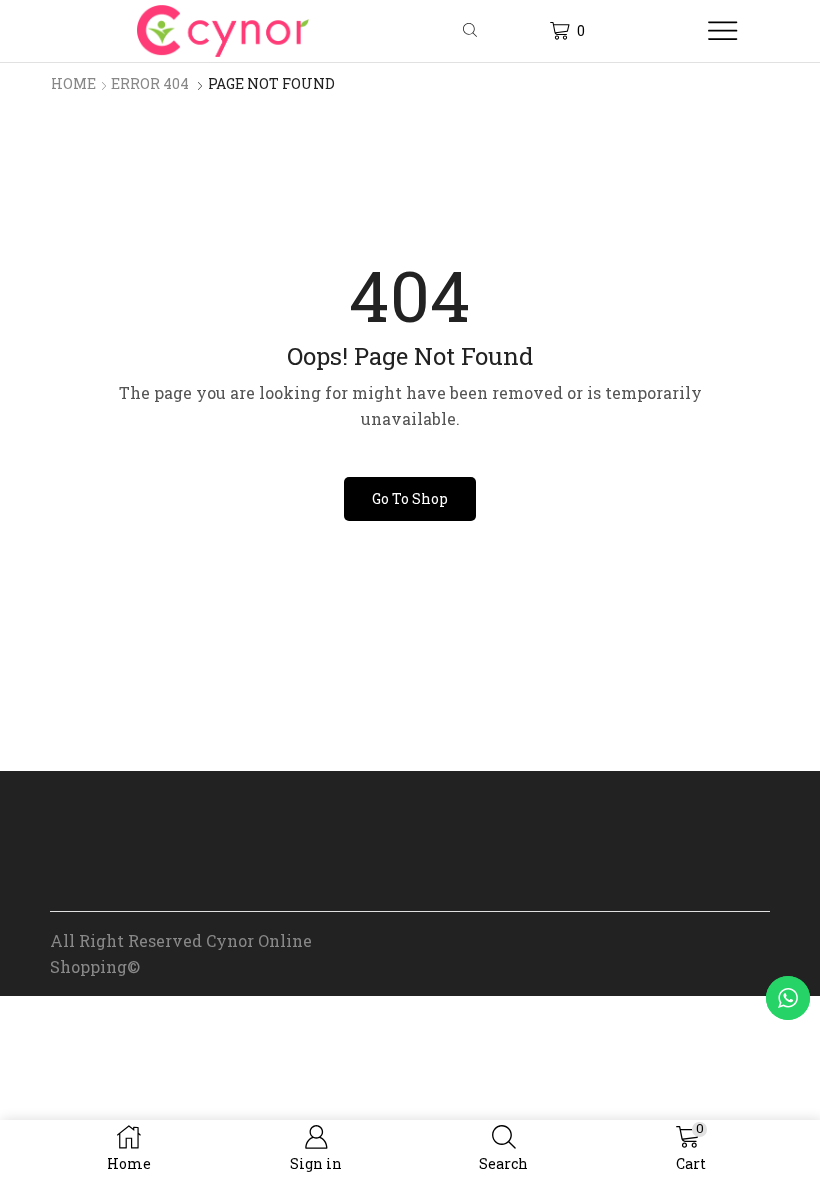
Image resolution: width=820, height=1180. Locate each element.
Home (73, 83)
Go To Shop (410, 498)
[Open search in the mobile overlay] (473, 31)
